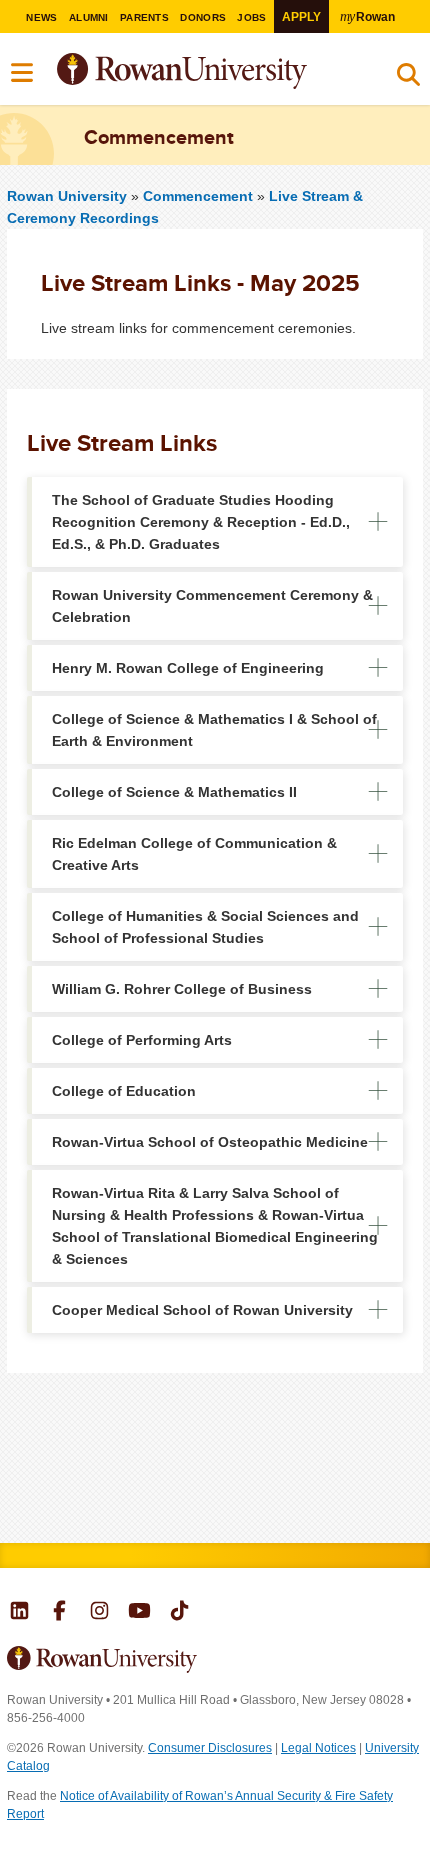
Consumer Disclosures (210, 1748)
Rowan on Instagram (99, 1613)
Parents (144, 17)
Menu (23, 73)
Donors (203, 17)
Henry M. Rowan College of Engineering (188, 668)
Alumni (89, 17)
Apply (301, 16)
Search (408, 79)
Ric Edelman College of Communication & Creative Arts (194, 854)
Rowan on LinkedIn (19, 1613)
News (41, 17)
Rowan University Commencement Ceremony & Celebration (212, 606)
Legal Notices (318, 1748)
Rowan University (232, 71)
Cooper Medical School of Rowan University (202, 1310)
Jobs (251, 17)
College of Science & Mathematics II (174, 792)
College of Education (124, 1091)
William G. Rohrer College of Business (182, 989)
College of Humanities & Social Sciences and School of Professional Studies (205, 927)
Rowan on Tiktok (179, 1613)
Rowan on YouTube (139, 1613)
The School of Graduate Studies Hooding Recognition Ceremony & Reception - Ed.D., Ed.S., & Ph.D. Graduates (201, 522)
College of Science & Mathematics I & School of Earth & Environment (214, 730)
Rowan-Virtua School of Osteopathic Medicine (210, 1142)
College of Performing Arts (142, 1040)
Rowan (367, 16)
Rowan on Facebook (59, 1613)
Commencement (200, 196)
